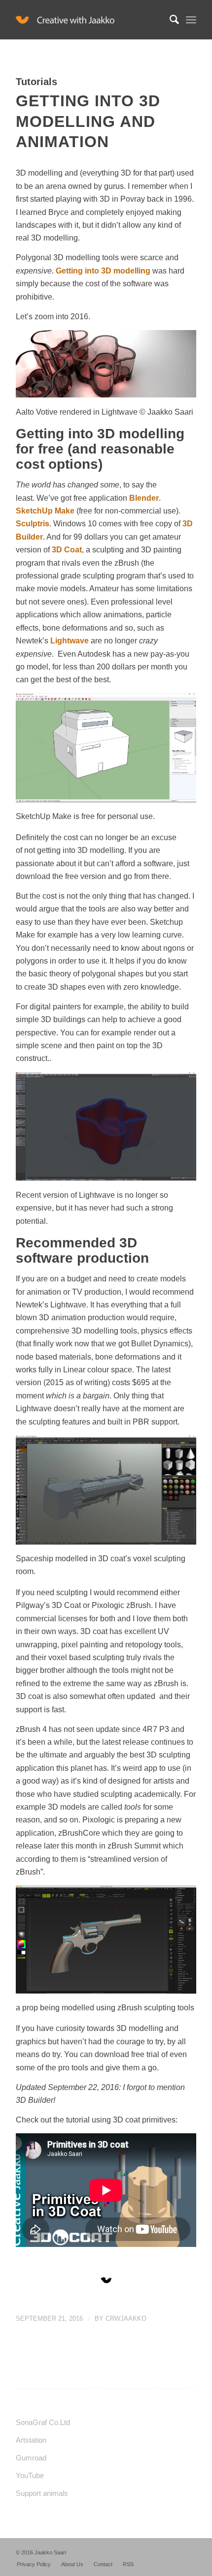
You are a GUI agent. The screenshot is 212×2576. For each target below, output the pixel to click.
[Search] (169, 20)
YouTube (30, 2475)
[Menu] (191, 20)
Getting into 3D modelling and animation (88, 121)
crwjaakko (126, 2318)
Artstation (31, 2440)
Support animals (42, 2493)
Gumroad (31, 2458)
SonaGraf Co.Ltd (43, 2422)
